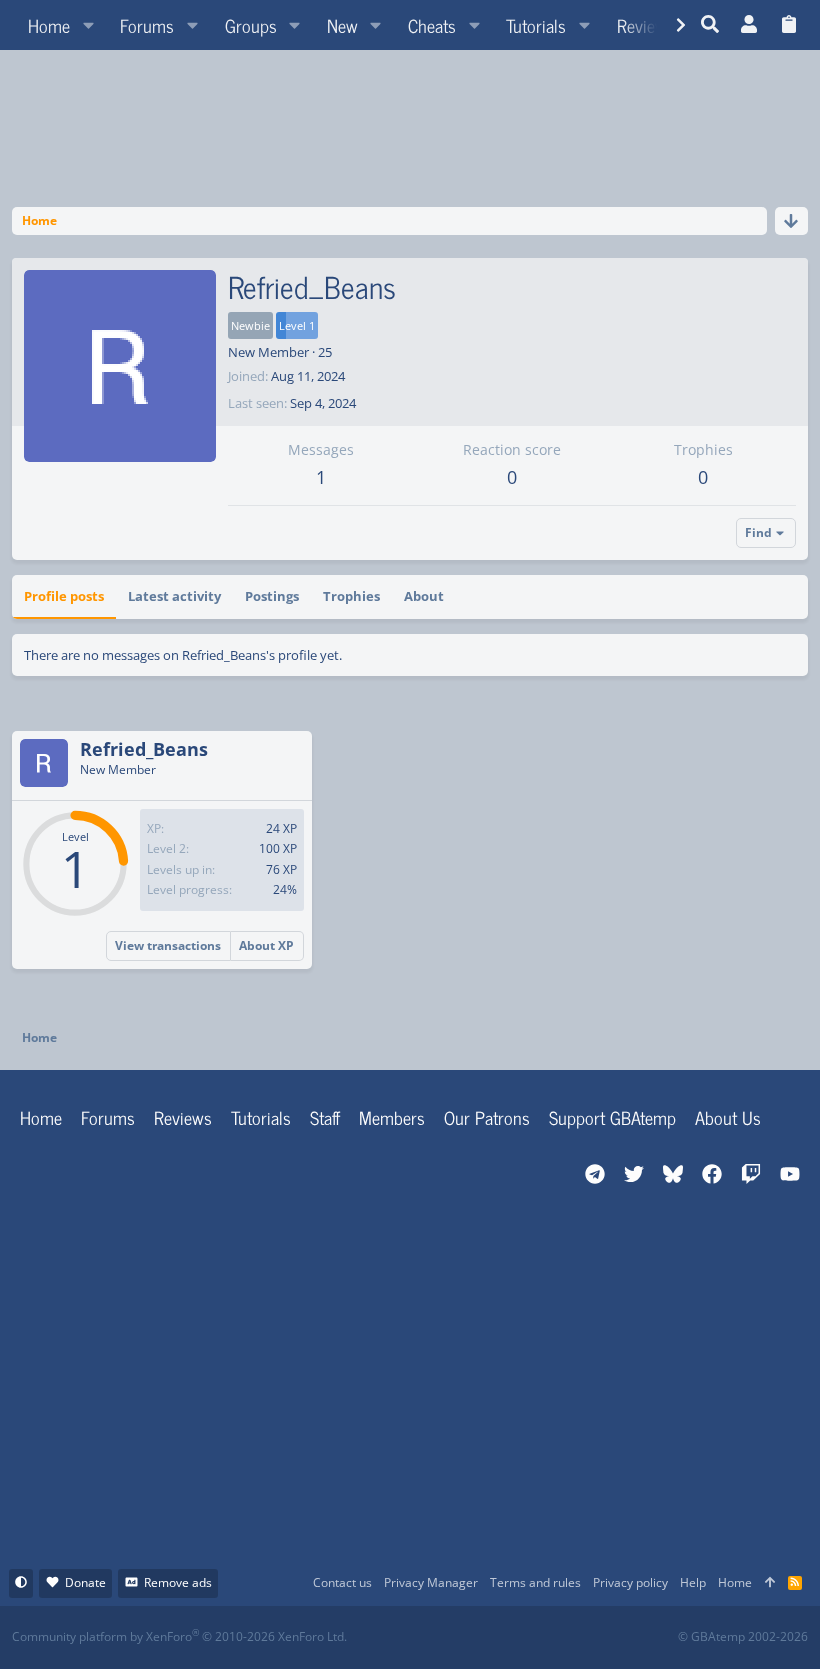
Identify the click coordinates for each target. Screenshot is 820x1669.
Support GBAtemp (612, 1117)
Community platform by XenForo (179, 1636)
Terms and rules (535, 1582)
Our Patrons (487, 1117)
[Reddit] (471, 1637)
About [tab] (424, 596)
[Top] (770, 1583)
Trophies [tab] (351, 596)
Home (41, 1117)
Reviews (183, 1117)
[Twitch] (515, 1637)
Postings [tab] (272, 596)
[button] (88, 25)
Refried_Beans (144, 749)
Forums (108, 1117)
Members (392, 1117)
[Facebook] (427, 1637)
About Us (728, 1117)
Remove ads (178, 1582)
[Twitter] (559, 1637)
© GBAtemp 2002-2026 (743, 1637)
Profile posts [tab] (64, 596)
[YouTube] (603, 1637)
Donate (85, 1582)
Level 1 (297, 325)
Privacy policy (630, 1582)
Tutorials (261, 1117)
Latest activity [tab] (174, 596)
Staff (325, 1117)
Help (693, 1582)
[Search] (710, 25)
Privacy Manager (431, 1582)
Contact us (342, 1582)
